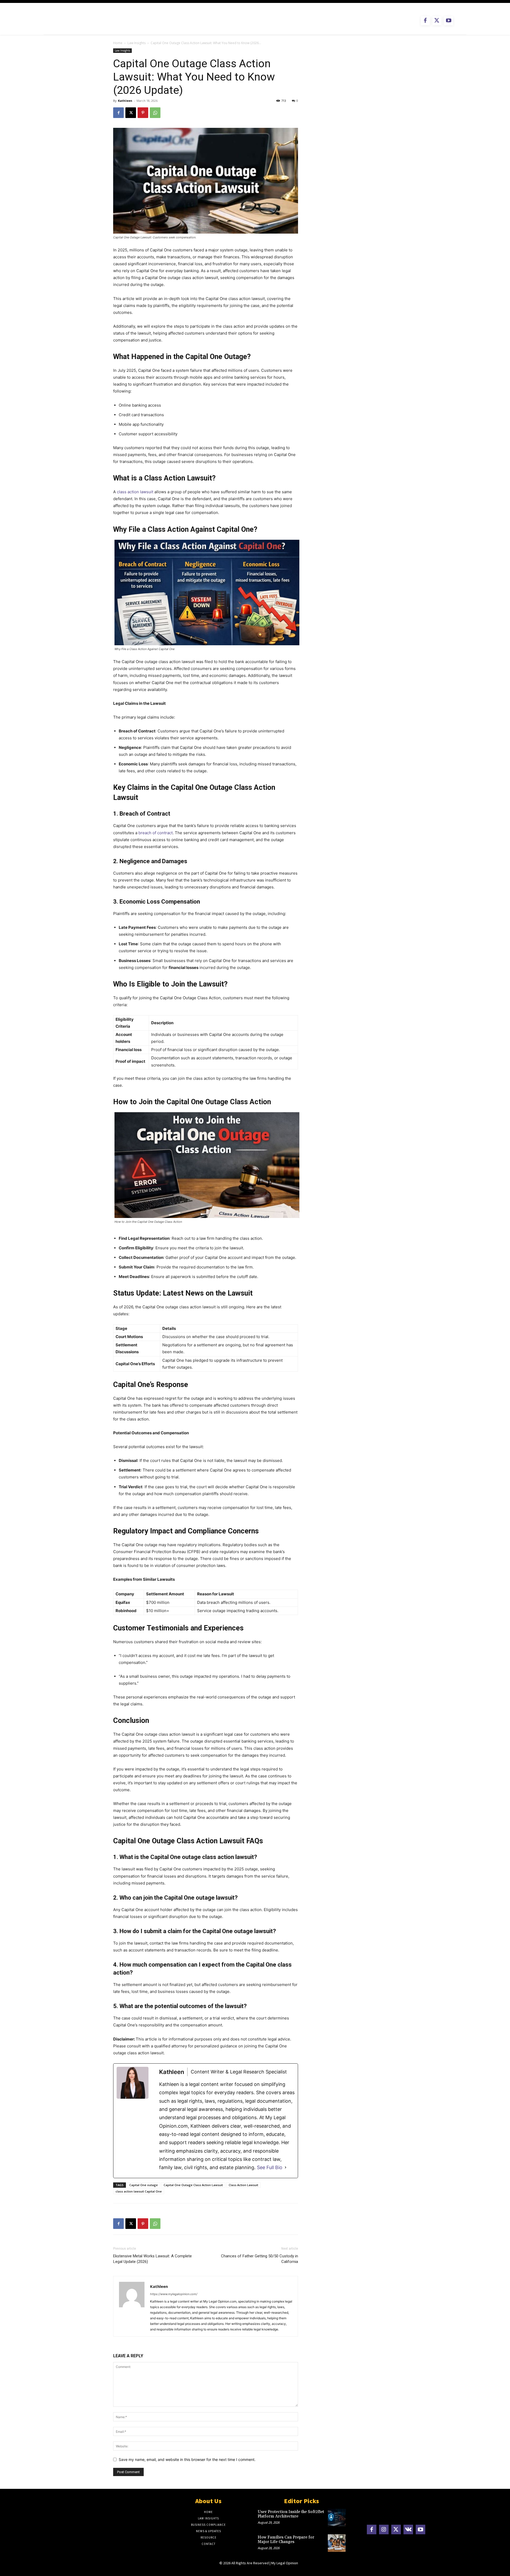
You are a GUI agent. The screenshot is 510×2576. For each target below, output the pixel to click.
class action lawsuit (135, 492)
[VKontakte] (408, 2529)
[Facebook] (425, 21)
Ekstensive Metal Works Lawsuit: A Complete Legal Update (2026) (152, 2259)
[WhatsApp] (155, 113)
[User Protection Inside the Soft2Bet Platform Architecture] (337, 2518)
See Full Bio (270, 2167)
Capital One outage (144, 2185)
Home (118, 43)
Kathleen (125, 101)
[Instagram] (384, 2529)
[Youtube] (449, 21)
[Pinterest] (143, 113)
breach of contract (156, 833)
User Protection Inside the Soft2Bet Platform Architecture (291, 2514)
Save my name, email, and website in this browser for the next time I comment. (187, 2459)
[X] (437, 21)
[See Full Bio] (286, 2167)
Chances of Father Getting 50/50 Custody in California (260, 2259)
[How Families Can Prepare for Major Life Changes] (337, 2543)
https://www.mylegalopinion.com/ (174, 2294)
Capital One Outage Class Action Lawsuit (193, 2185)
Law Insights (137, 43)
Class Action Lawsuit (243, 2185)
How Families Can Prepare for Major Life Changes (286, 2540)
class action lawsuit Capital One (139, 2191)
